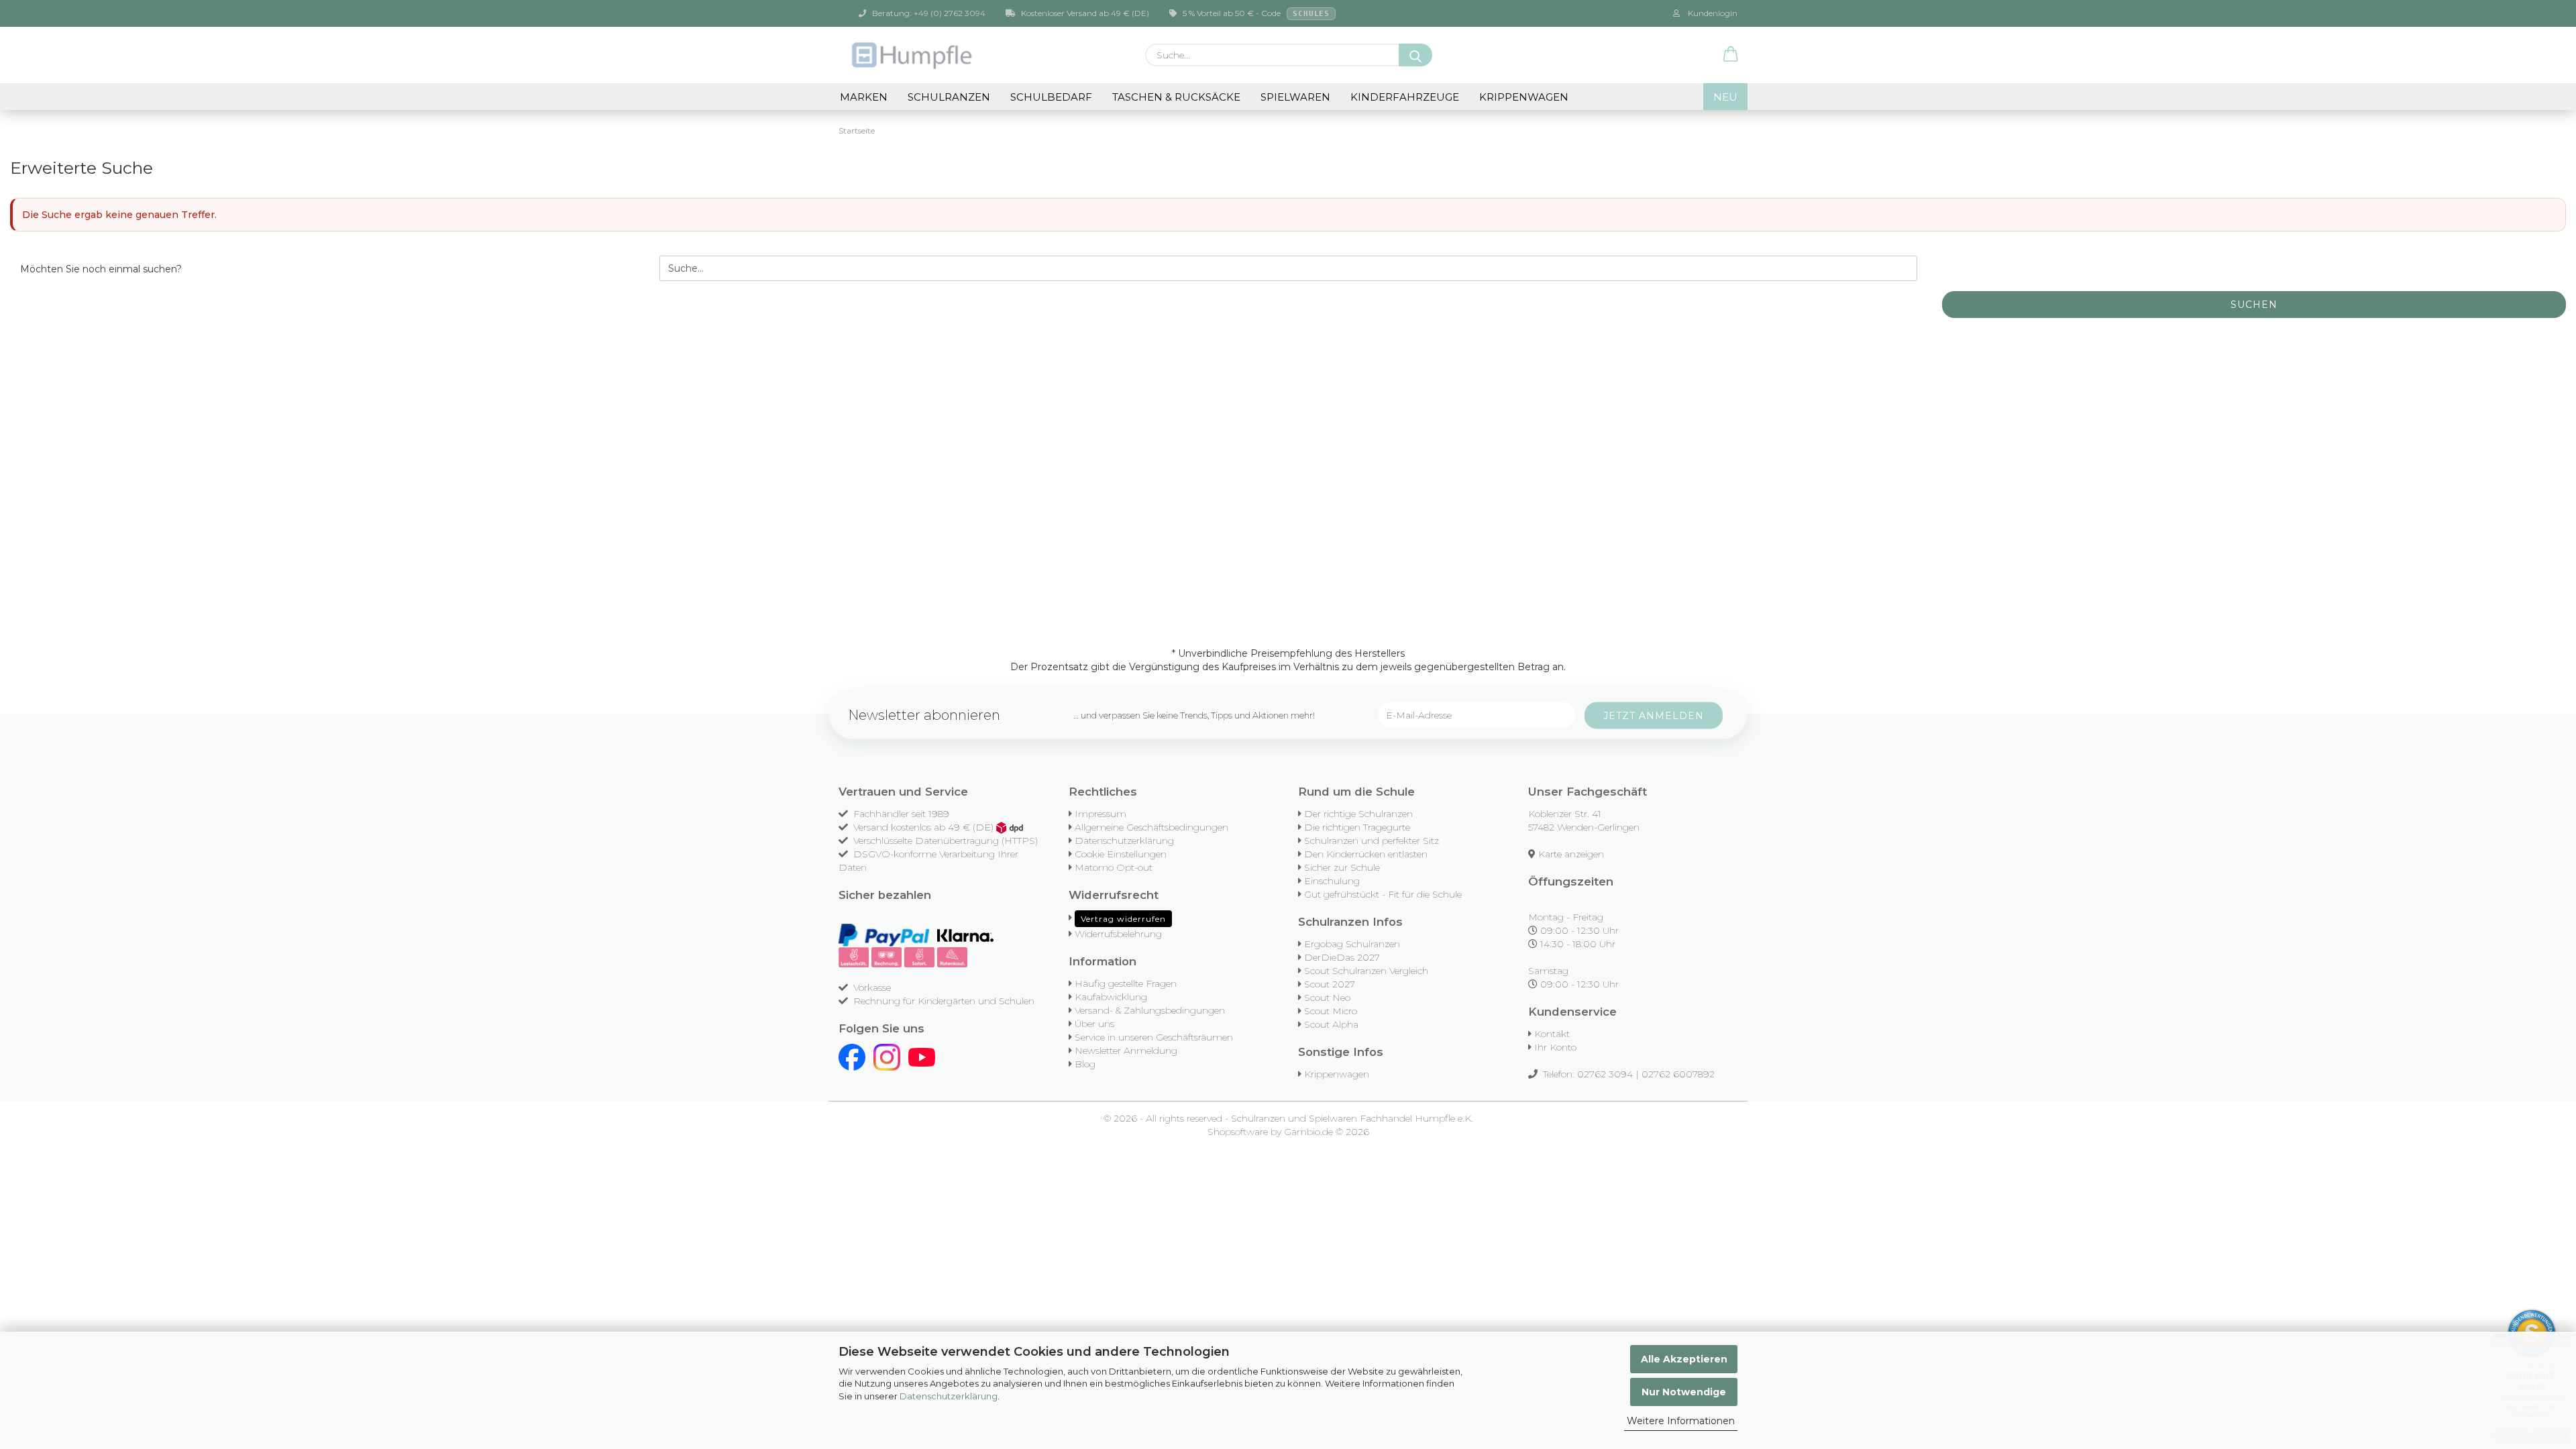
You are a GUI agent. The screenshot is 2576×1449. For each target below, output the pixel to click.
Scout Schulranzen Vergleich (1366, 971)
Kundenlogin (1711, 13)
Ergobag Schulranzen (1352, 944)
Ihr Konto (1555, 1047)
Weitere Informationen (1681, 1421)
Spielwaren (1295, 97)
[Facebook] (852, 1057)
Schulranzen (949, 97)
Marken (864, 97)
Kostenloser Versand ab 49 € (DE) (1084, 13)
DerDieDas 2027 (1342, 957)
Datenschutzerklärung (949, 1396)
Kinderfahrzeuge (1405, 97)
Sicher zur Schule (1342, 867)
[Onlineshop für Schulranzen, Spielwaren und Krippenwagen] (913, 55)
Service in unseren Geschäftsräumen (1154, 1037)
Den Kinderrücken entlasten (1366, 854)
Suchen (2254, 305)
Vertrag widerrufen (1123, 919)
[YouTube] (922, 1057)
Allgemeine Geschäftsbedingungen (1151, 827)
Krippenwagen (1524, 97)
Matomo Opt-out (1114, 867)
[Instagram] (887, 1057)
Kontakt (1552, 1034)
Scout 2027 (1330, 984)
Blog (1085, 1064)
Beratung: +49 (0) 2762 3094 (928, 13)
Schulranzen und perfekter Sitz (1372, 841)
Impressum (1101, 814)
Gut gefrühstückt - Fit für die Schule (1383, 894)
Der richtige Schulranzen (1358, 814)
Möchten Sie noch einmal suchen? (101, 269)
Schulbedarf (1051, 97)
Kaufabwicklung (1111, 997)
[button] (1731, 55)
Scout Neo (1327, 998)
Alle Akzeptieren (1684, 1359)
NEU (1725, 97)
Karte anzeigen (1571, 854)
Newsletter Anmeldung (1126, 1051)
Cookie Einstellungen (1121, 854)
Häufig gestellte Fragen (1126, 983)
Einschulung (1332, 881)
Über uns (1094, 1024)
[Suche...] (1415, 55)
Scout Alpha (1331, 1024)
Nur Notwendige (1684, 1392)
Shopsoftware (1238, 1132)
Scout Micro (1331, 1011)
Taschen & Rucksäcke (1176, 97)
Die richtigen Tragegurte (1357, 827)
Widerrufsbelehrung (1118, 934)
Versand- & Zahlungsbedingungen (1150, 1010)
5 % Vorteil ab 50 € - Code (1255, 13)
